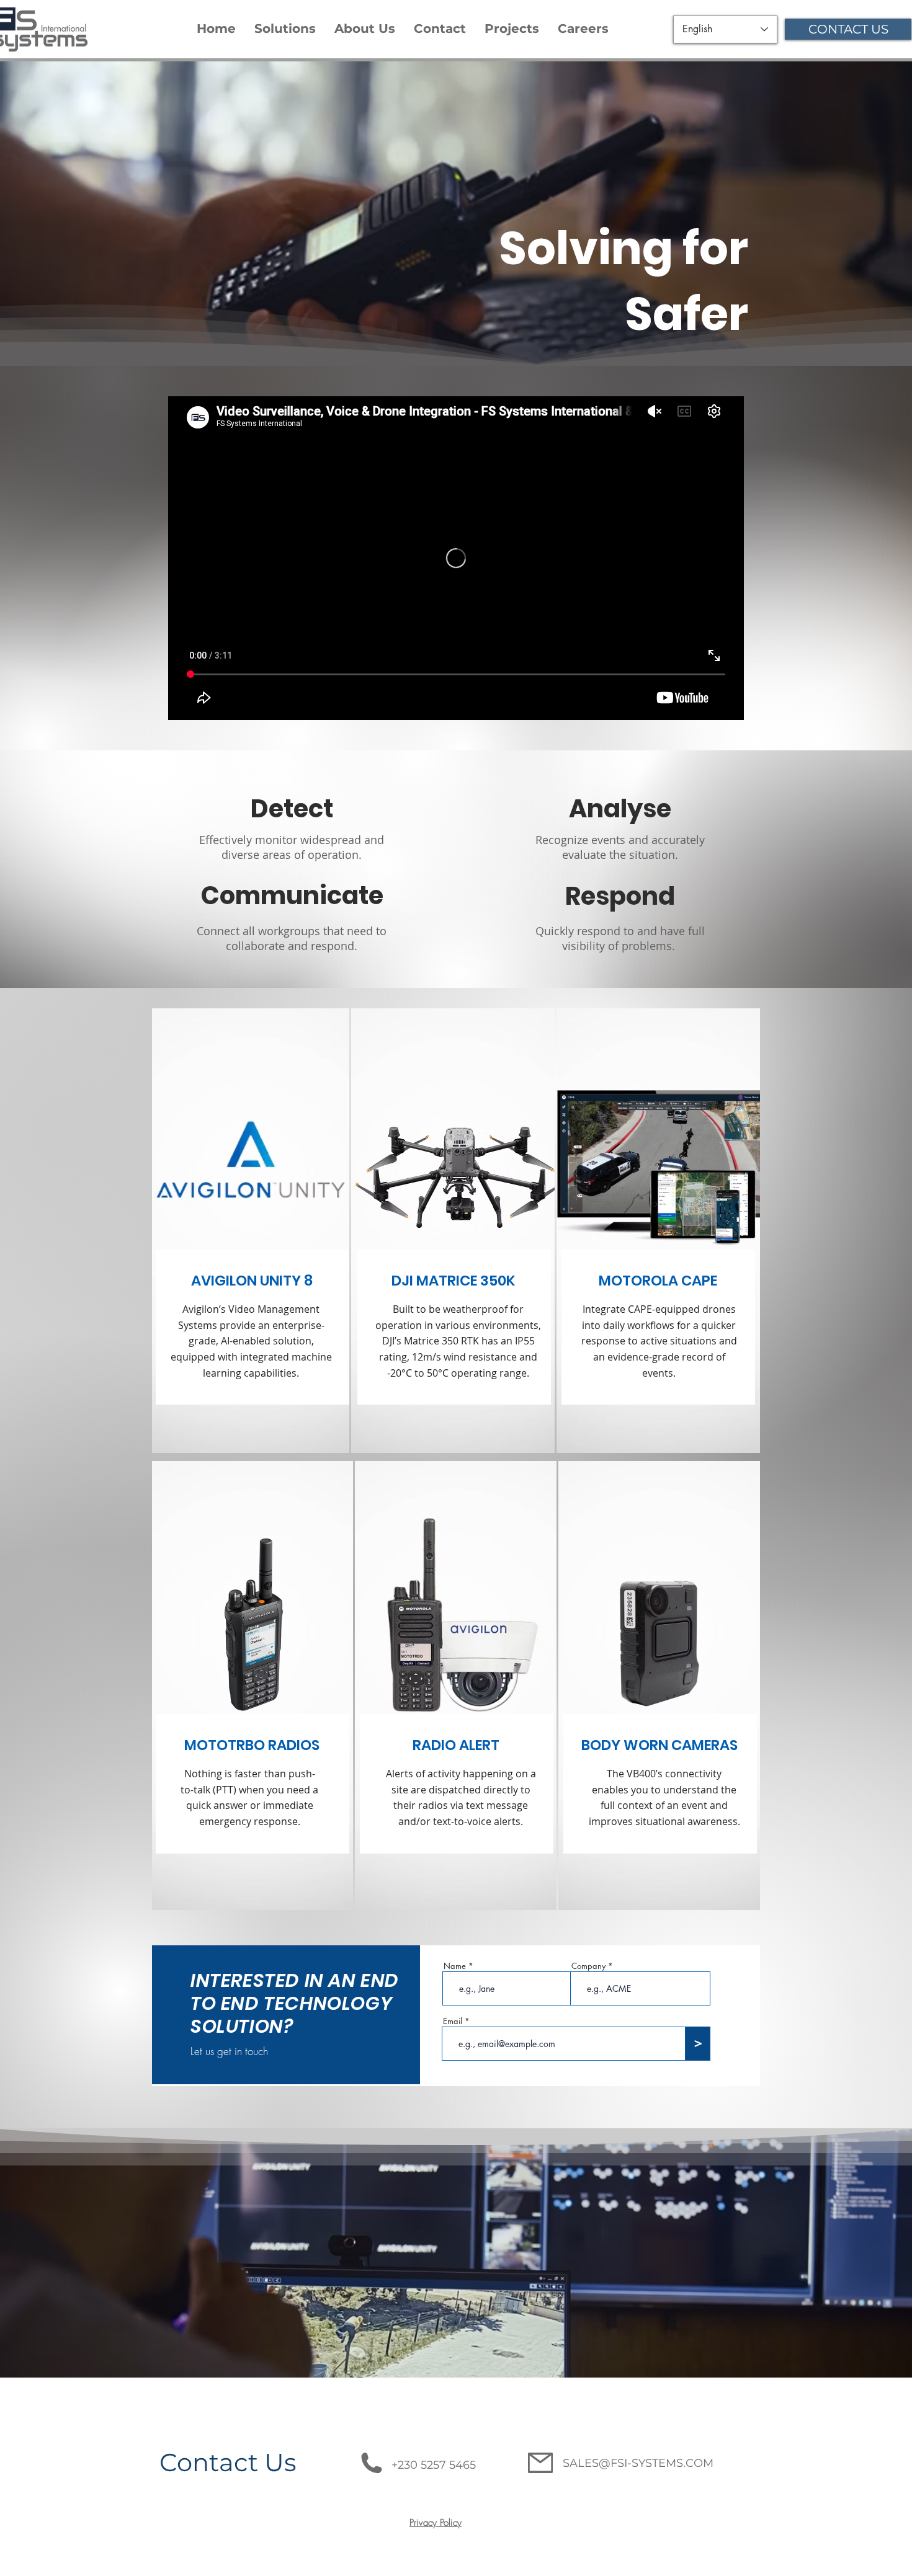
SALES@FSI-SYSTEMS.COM (638, 2463)
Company (588, 1966)
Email (453, 2021)
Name (455, 1966)
